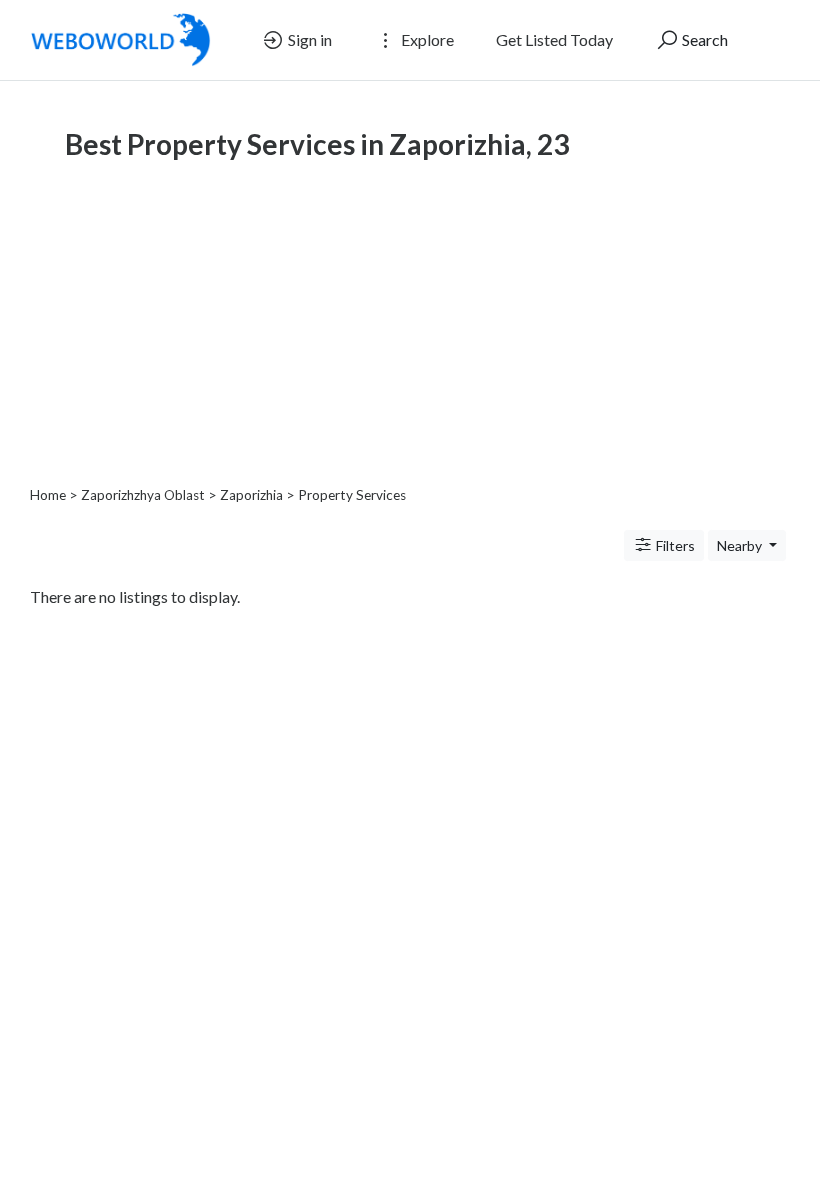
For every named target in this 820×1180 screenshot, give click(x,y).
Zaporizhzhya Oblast (143, 495)
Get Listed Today (554, 39)
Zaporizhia (251, 495)
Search (703, 39)
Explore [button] (426, 39)
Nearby (741, 545)
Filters (674, 545)
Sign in (308, 39)
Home (48, 495)
